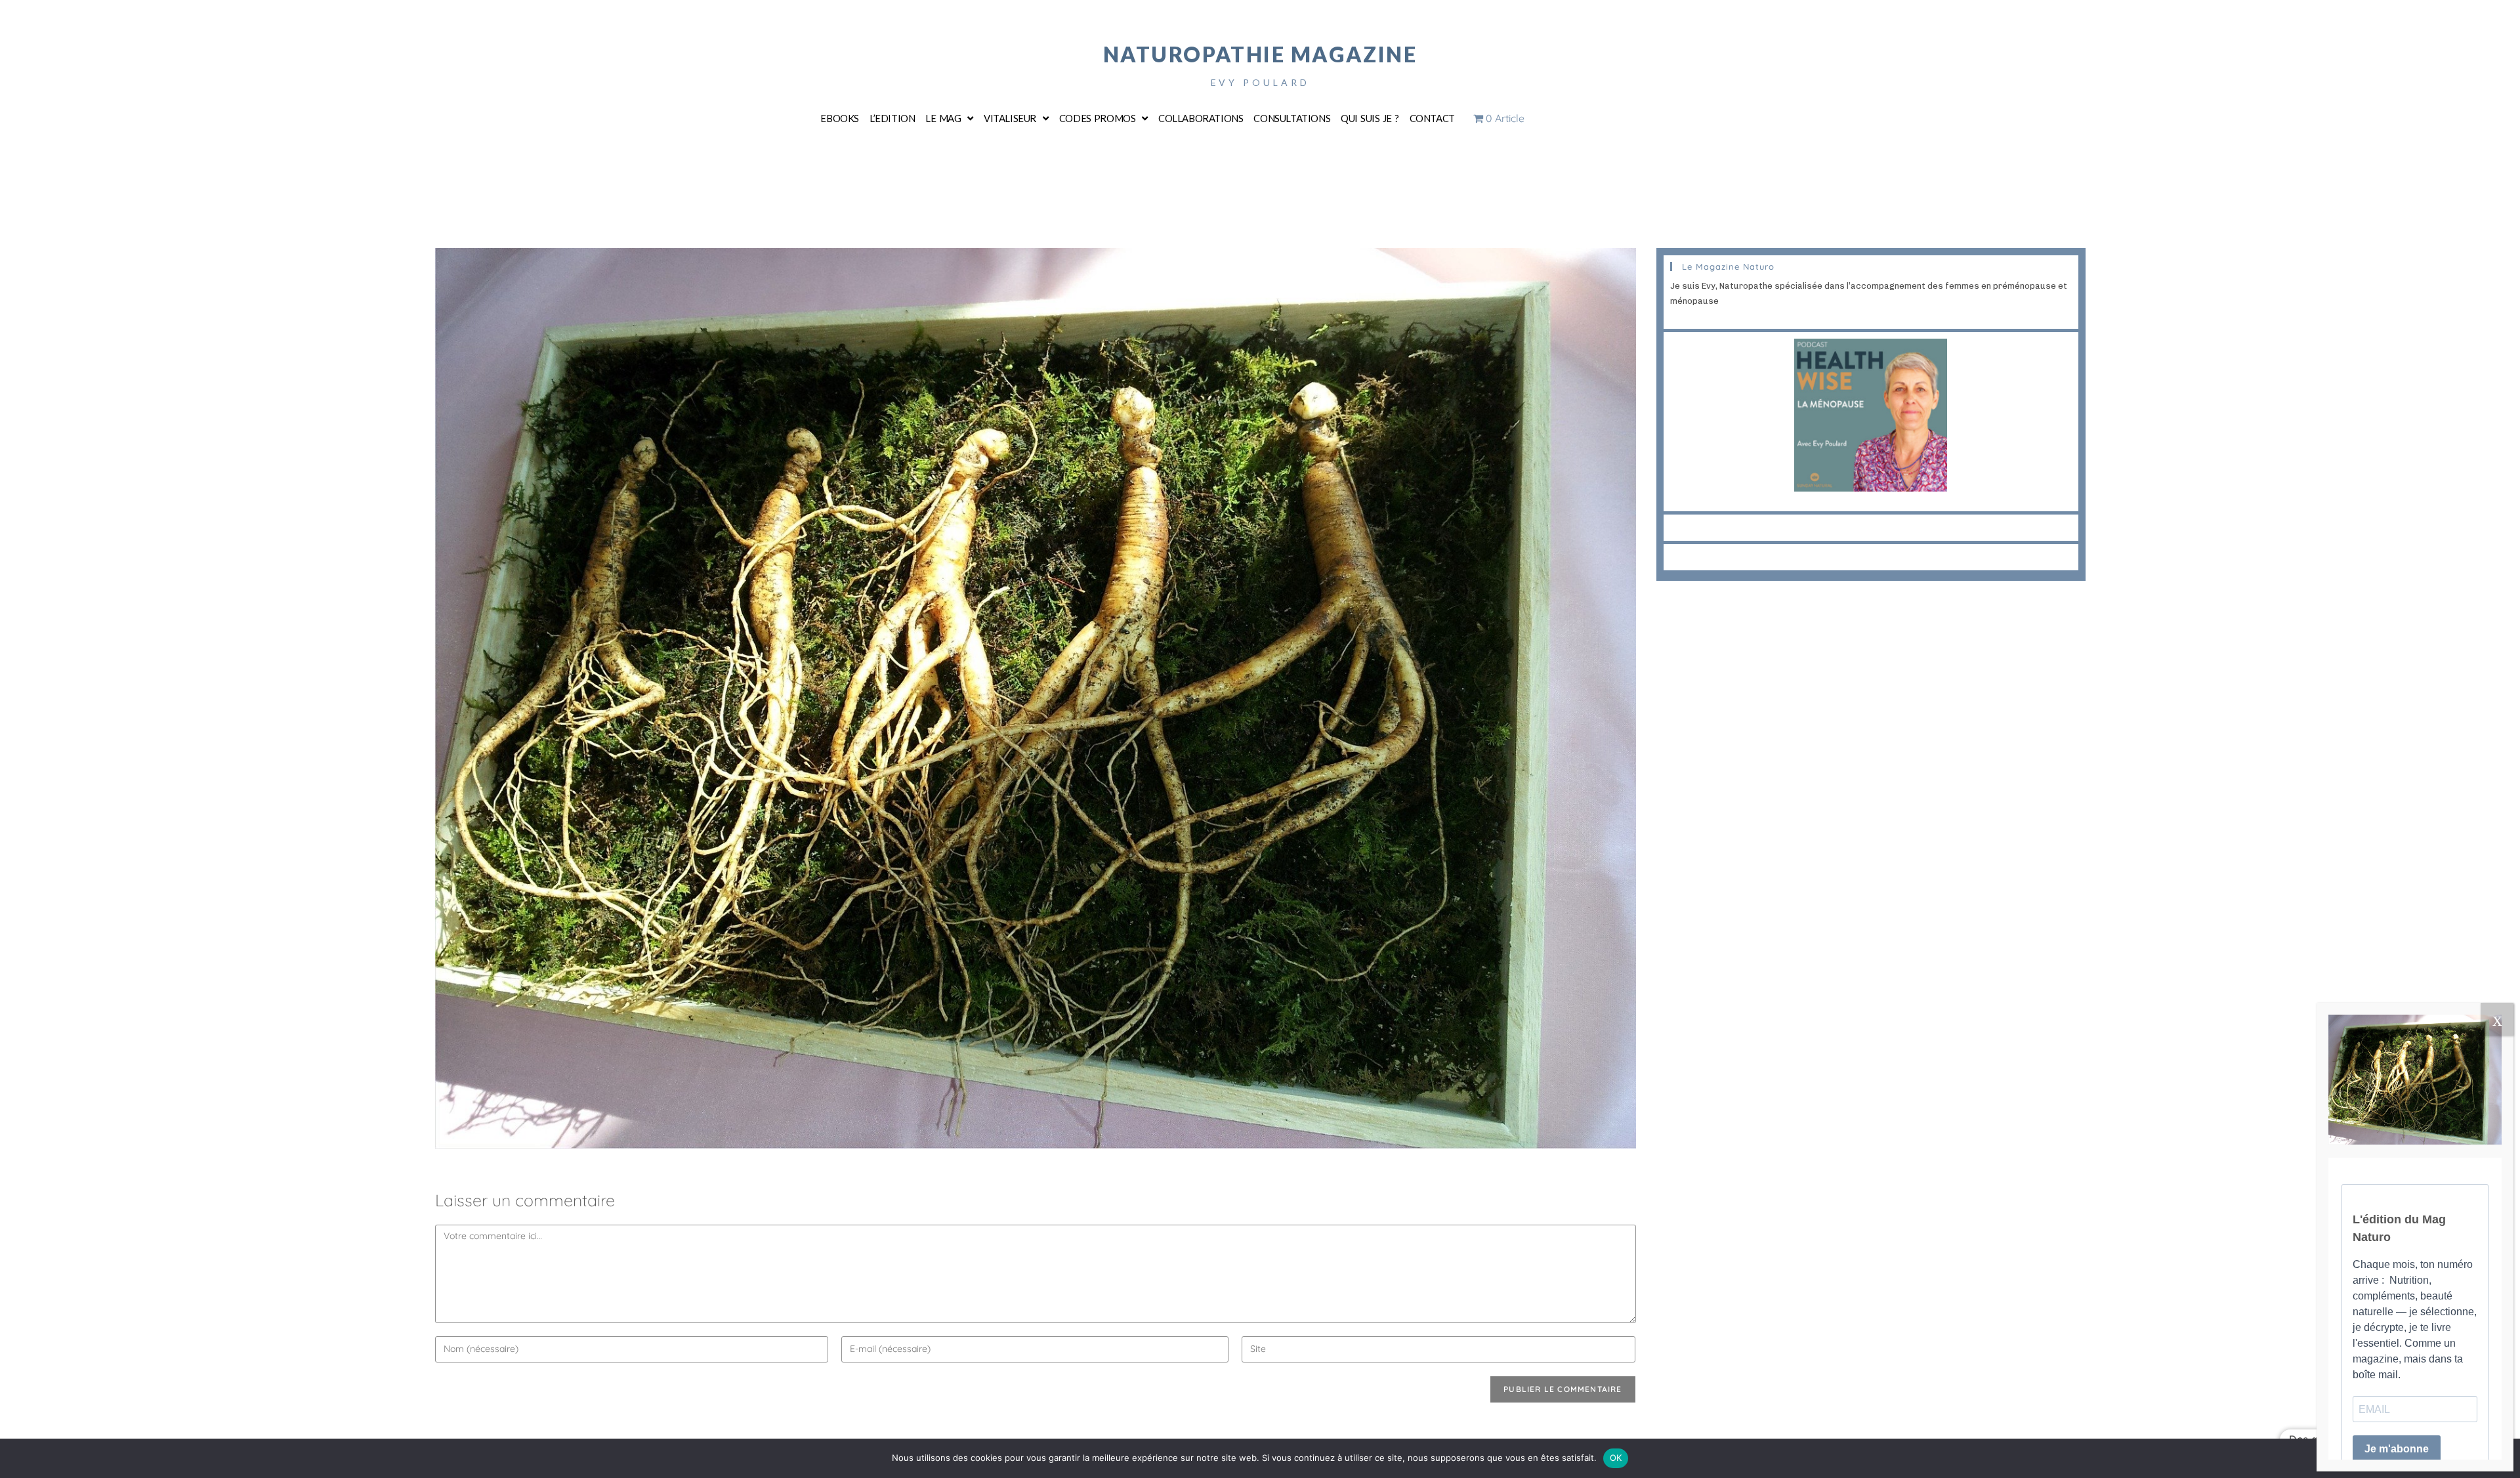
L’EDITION (892, 118)
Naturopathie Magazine (1260, 54)
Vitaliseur (1010, 118)
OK (1616, 1458)
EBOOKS (840, 118)
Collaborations (1201, 118)
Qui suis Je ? (1370, 118)
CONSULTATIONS (1292, 118)
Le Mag (943, 118)
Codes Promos (1098, 118)
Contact (1432, 118)
